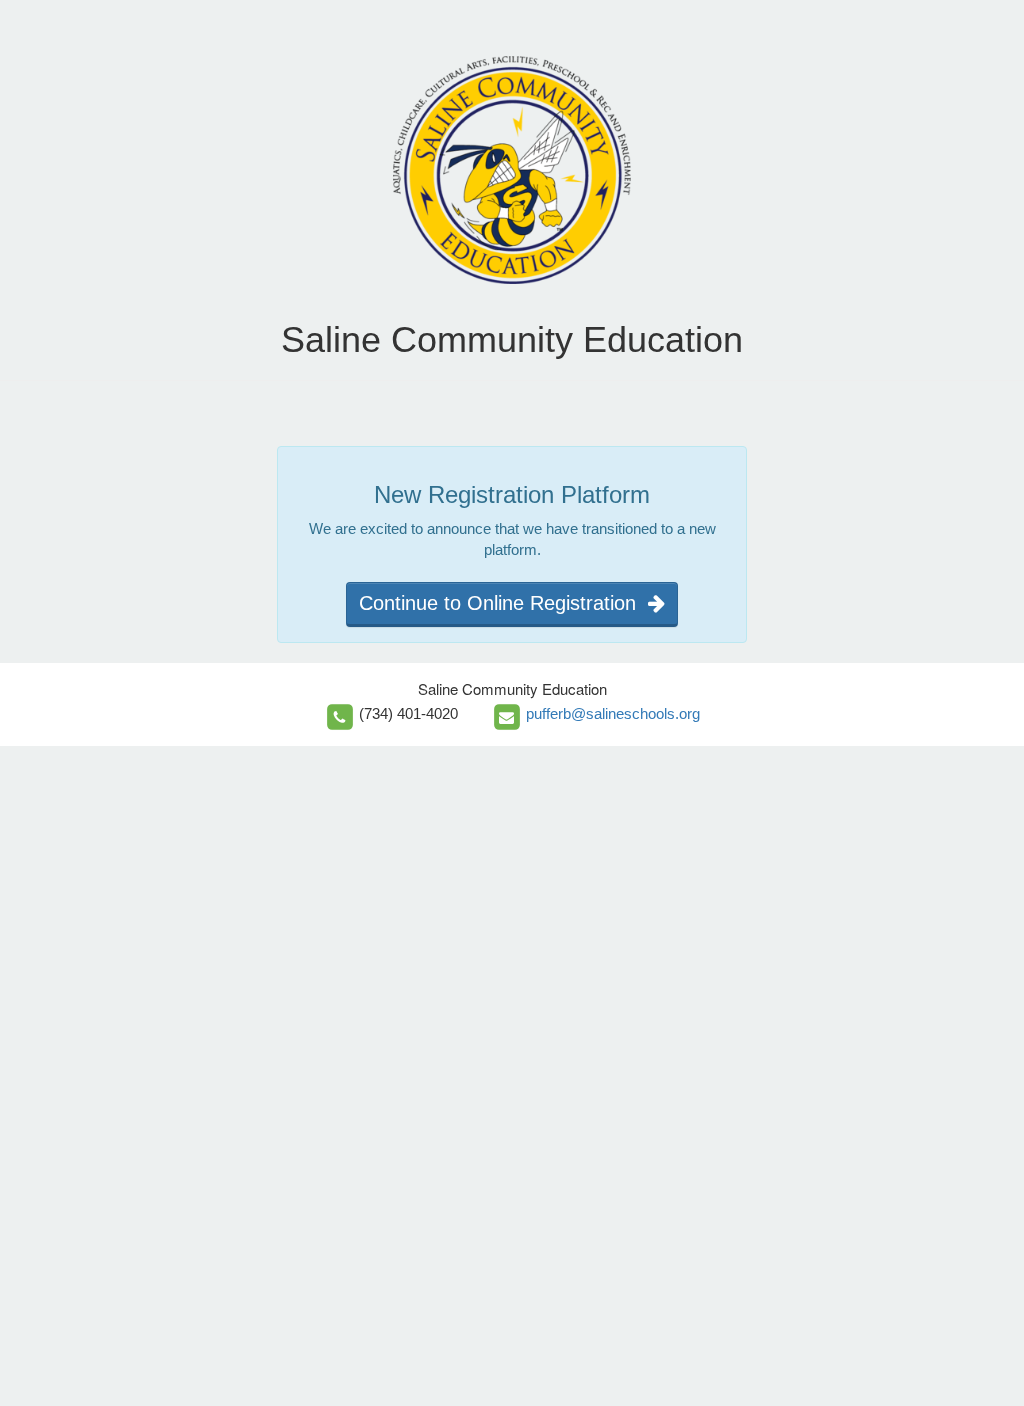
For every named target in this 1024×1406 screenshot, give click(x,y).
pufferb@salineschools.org (613, 713)
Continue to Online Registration (503, 603)
